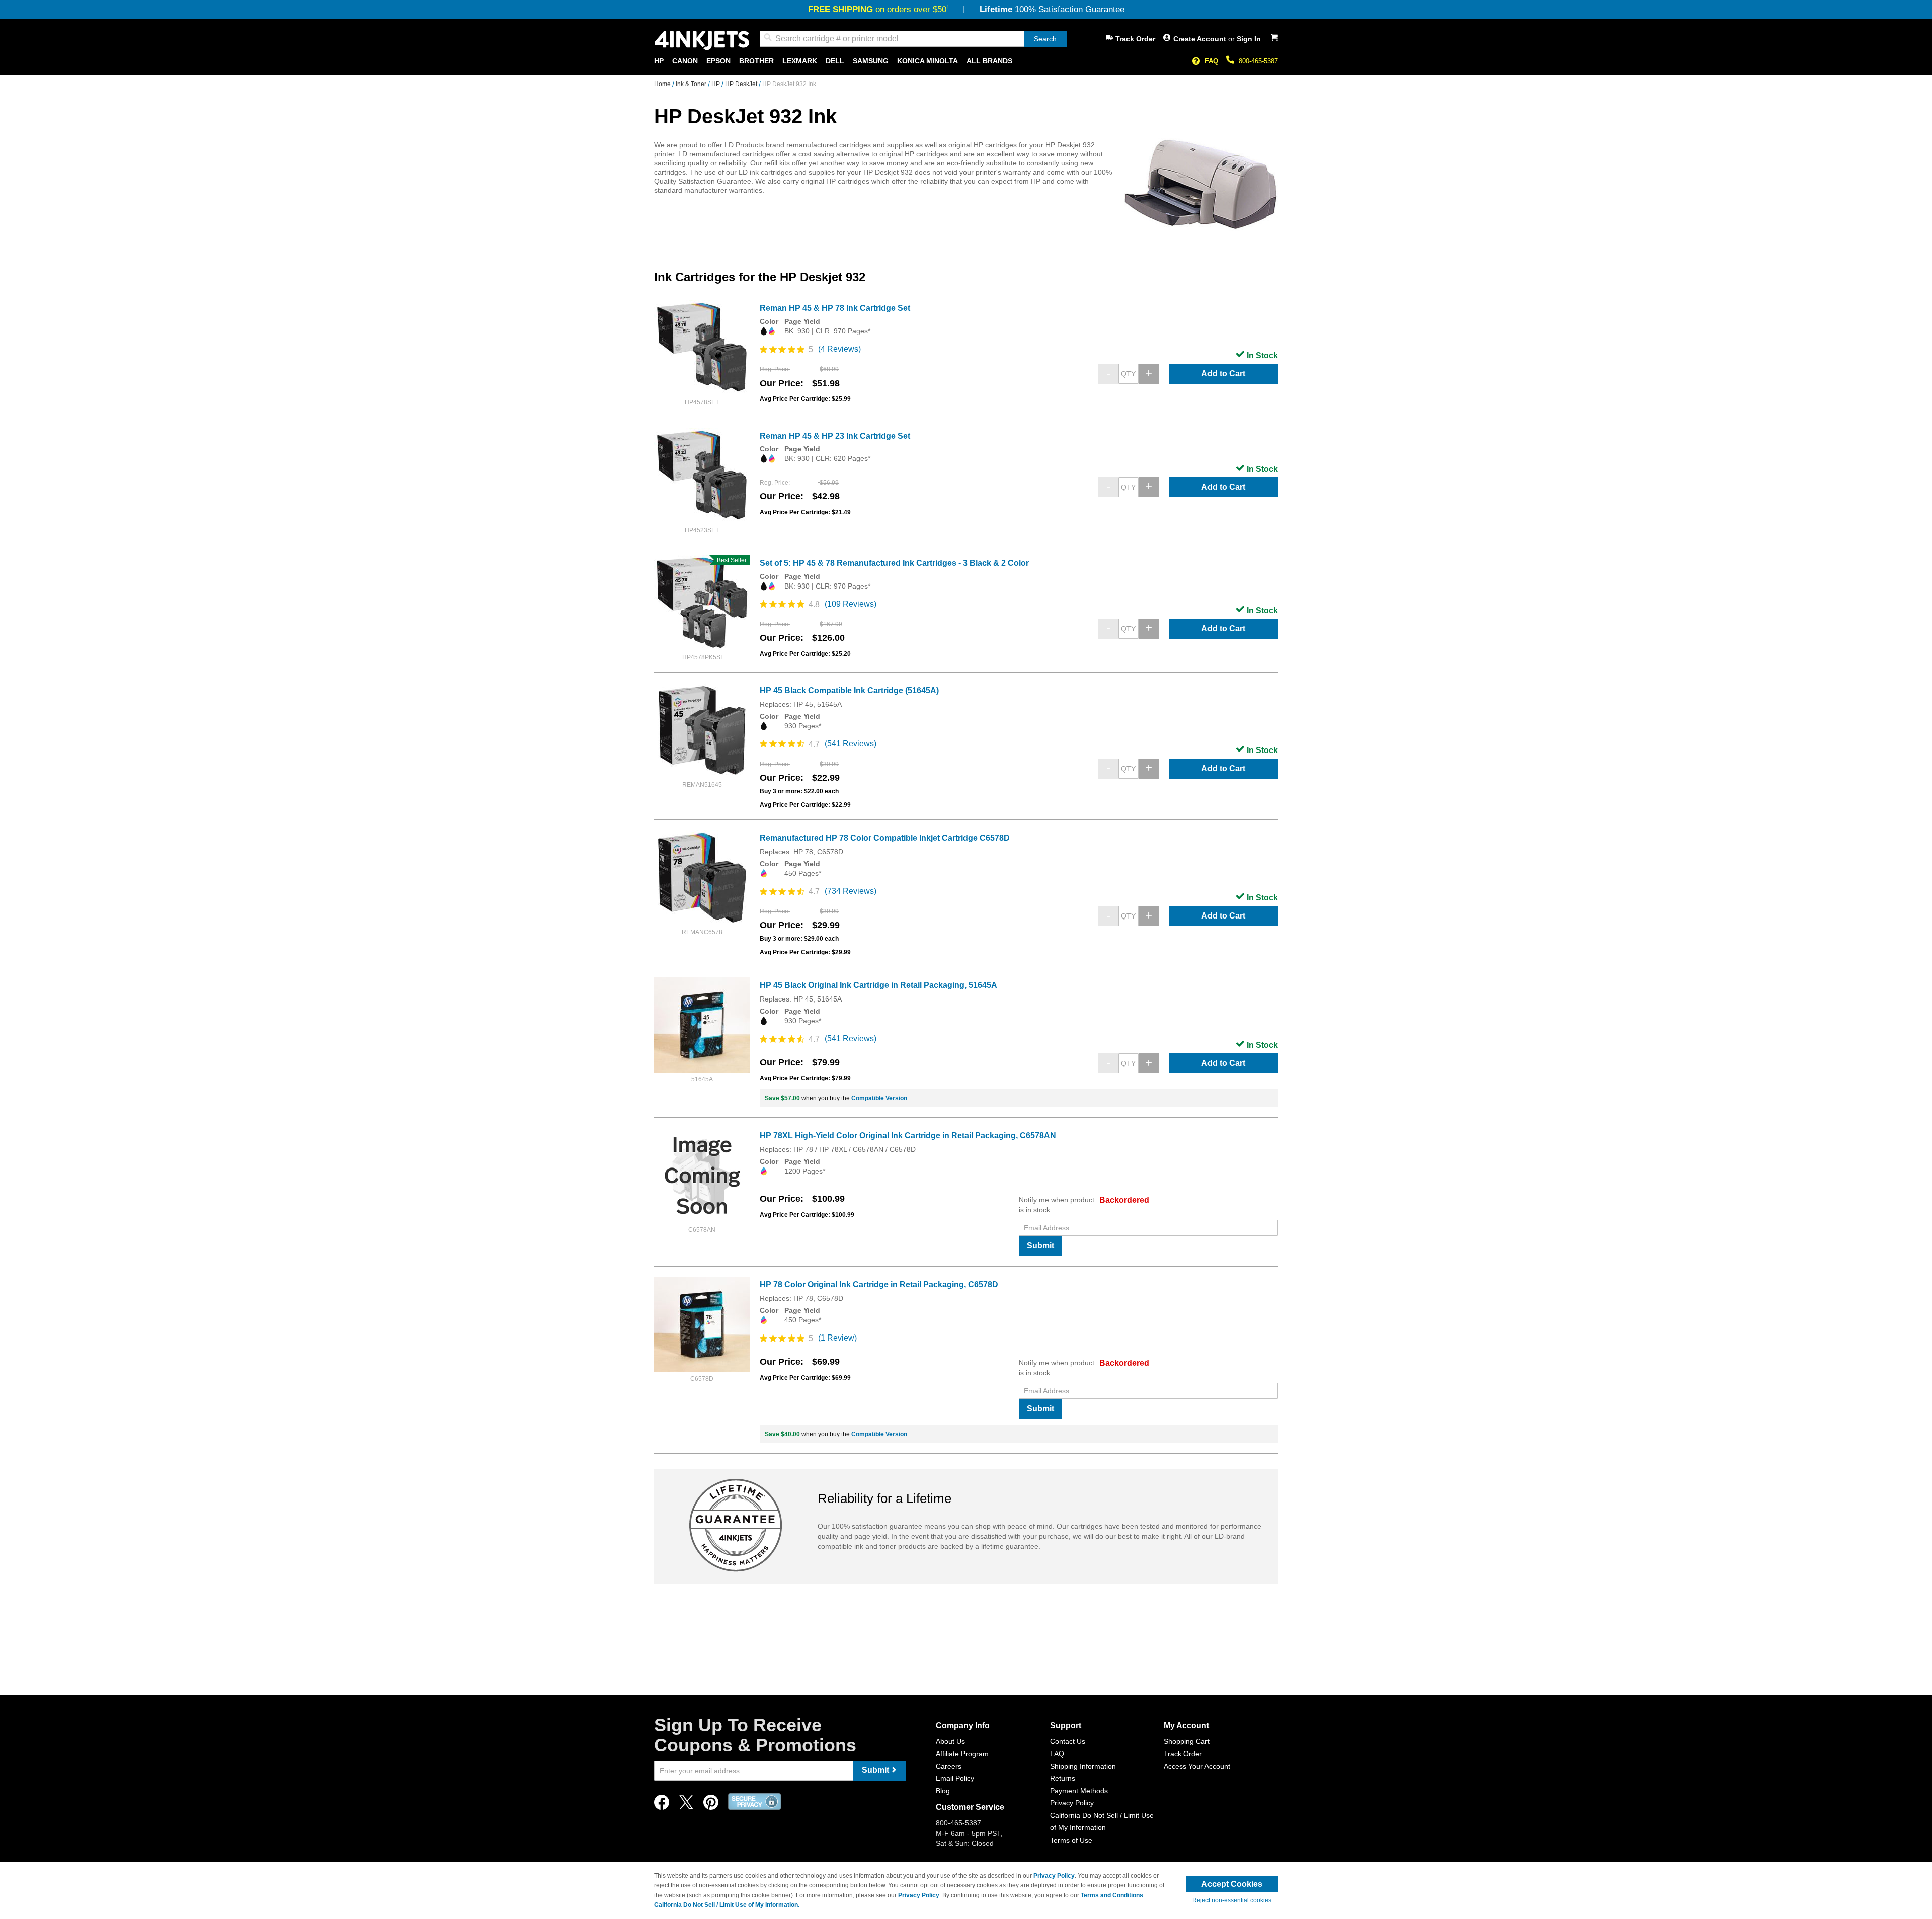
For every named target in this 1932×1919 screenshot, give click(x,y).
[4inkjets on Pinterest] (711, 1805)
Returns (1063, 1778)
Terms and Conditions (1112, 1895)
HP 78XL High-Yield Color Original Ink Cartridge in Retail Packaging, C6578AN (908, 1136)
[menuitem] (659, 61)
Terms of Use (1071, 1840)
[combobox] (913, 39)
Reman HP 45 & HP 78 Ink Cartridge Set (835, 308)
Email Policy (955, 1778)
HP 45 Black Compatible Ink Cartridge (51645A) (849, 690)
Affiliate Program (962, 1754)
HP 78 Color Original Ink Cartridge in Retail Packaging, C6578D (879, 1284)
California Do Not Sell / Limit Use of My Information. (727, 1905)
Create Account (1201, 39)
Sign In (1249, 39)
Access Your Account (1197, 1766)
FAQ (1212, 61)
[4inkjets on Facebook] (662, 1805)
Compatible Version (879, 1098)
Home (663, 84)
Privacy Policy (1072, 1803)
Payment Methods (1079, 1791)
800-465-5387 (1258, 61)
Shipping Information (1083, 1766)
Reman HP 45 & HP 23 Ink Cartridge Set (835, 436)
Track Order (1135, 39)
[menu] (966, 61)
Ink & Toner (692, 84)
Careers (949, 1766)
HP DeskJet (742, 84)
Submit (1040, 1246)
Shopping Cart (1187, 1741)
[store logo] (702, 40)
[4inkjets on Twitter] (686, 1805)
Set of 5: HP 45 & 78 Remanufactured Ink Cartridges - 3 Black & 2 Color (894, 563)
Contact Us (1068, 1741)
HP (716, 84)
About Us (950, 1741)
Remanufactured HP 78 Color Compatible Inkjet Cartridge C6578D (885, 838)
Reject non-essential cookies (1232, 1900)
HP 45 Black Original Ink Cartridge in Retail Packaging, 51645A (878, 985)
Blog (943, 1791)
